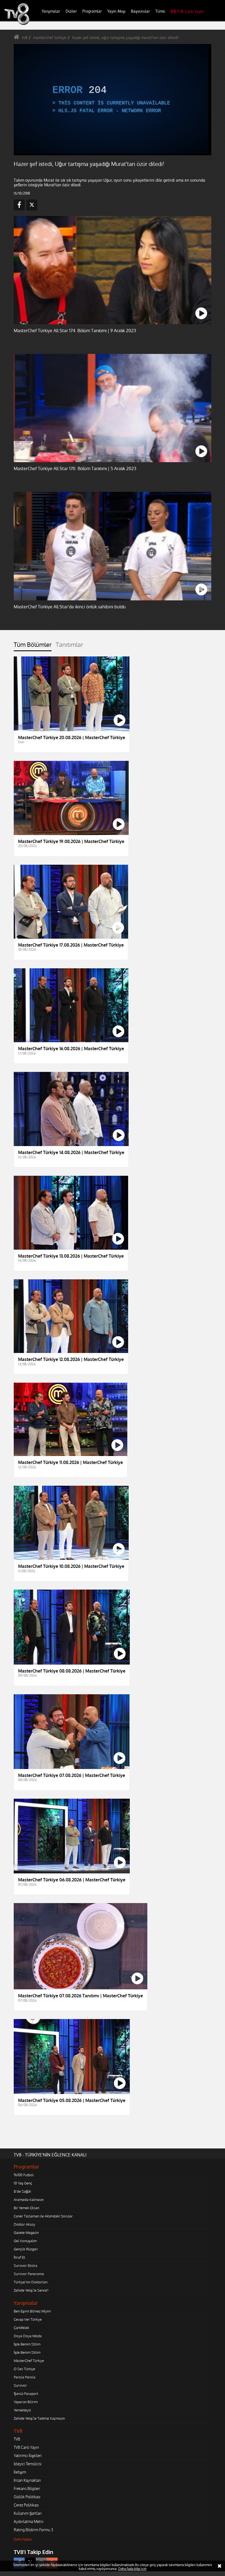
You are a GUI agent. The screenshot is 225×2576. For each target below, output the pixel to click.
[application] (113, 1288)
